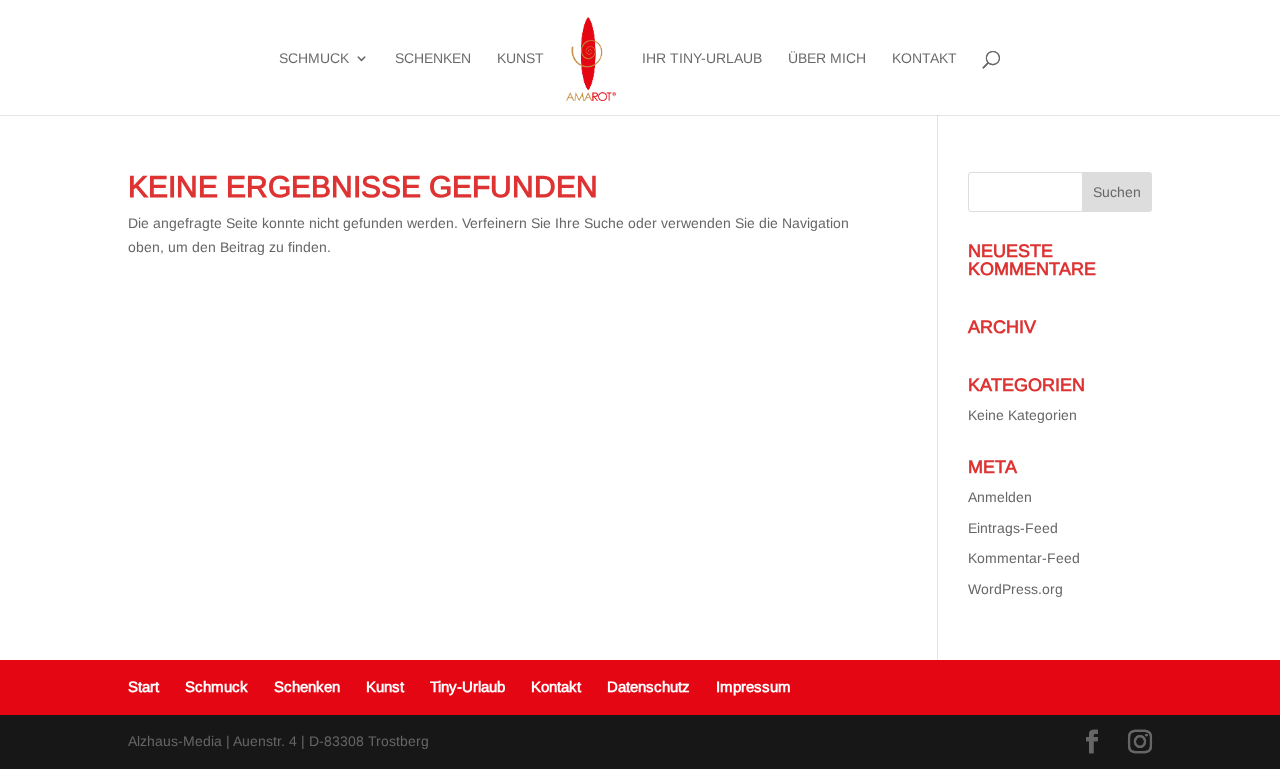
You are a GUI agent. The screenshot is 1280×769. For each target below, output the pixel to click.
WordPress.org (1015, 589)
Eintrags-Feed (1013, 528)
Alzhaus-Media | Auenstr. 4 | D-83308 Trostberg (278, 741)
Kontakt (924, 58)
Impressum (753, 686)
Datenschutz (648, 686)
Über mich (827, 58)
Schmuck (314, 58)
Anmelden (1000, 497)
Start (143, 686)
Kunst (520, 58)
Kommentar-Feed (1024, 558)
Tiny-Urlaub (467, 686)
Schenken (433, 58)
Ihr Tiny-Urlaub (702, 58)
